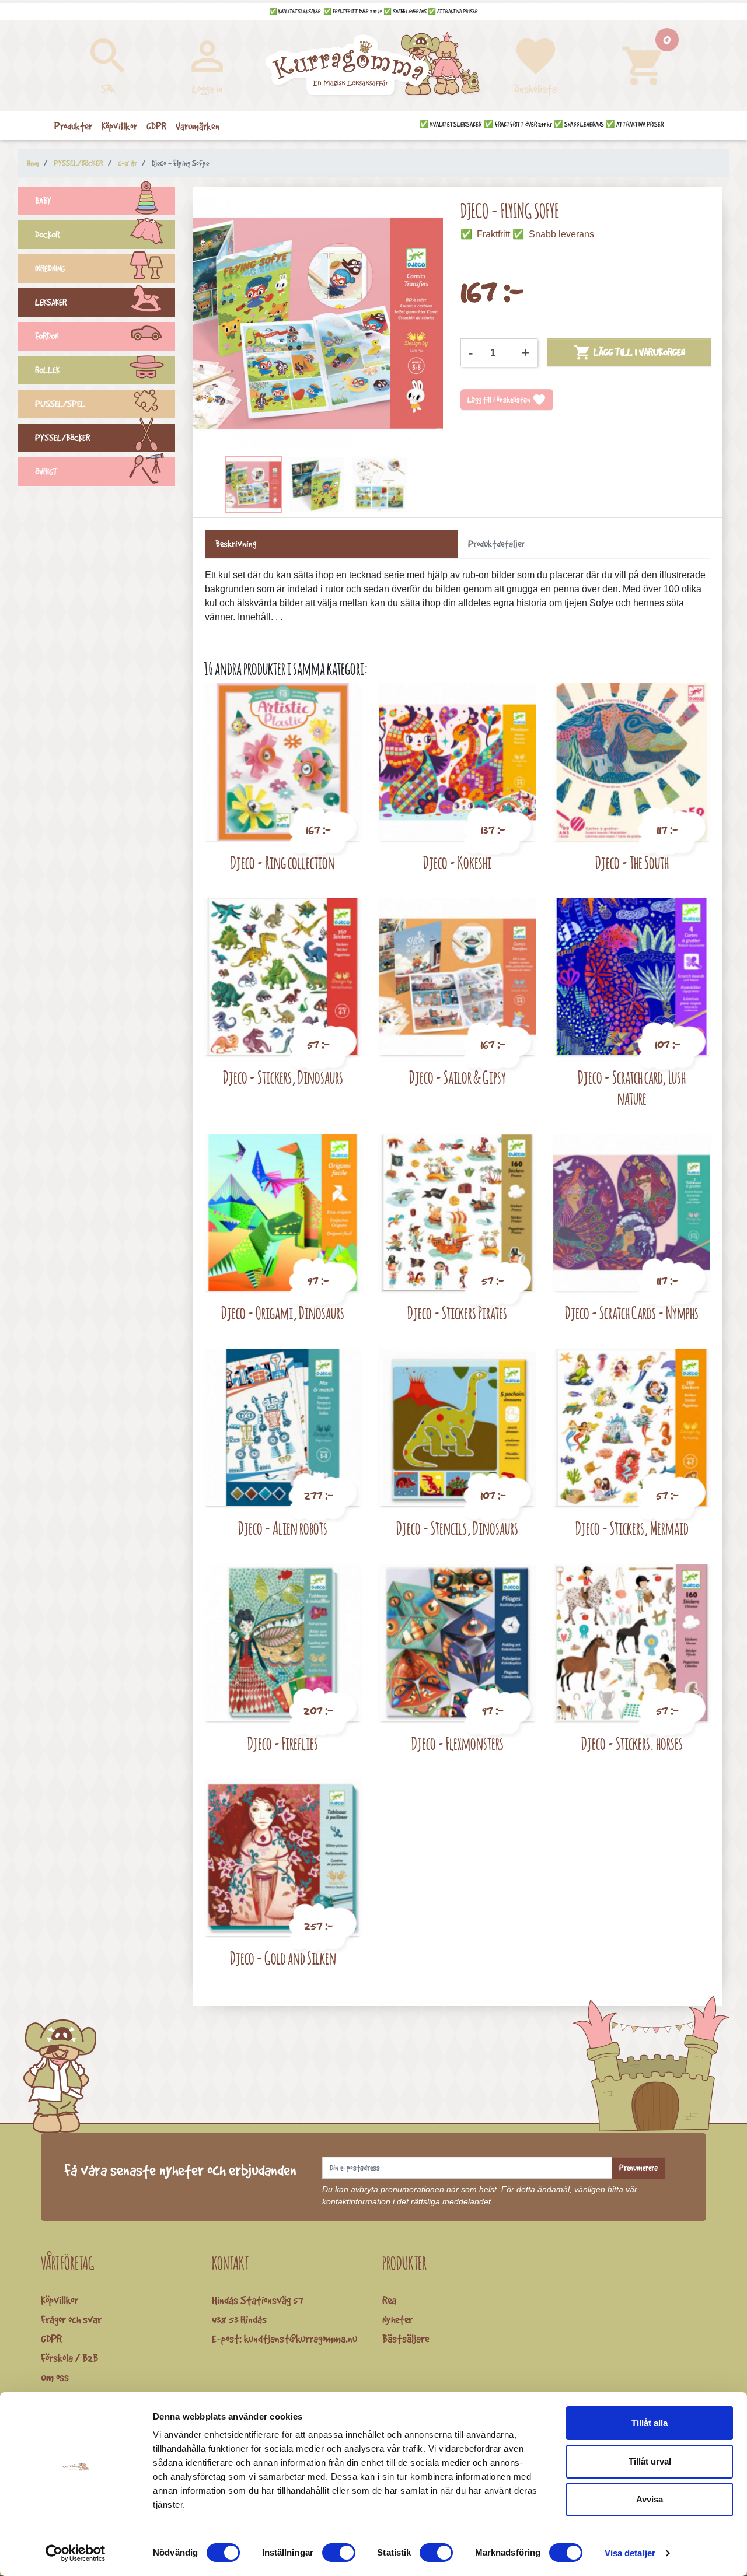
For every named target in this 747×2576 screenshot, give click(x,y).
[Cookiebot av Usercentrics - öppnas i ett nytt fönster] (76, 2553)
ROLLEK (47, 370)
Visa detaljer (630, 2553)
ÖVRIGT (46, 472)
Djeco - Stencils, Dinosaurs (457, 1528)
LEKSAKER (51, 302)
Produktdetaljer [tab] (496, 544)
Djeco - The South (632, 862)
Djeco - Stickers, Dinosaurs (283, 1077)
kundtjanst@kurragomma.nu (301, 2339)
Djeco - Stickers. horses (632, 1743)
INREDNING (50, 269)
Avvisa (650, 2499)
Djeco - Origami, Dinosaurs (283, 1313)
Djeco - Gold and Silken (283, 1958)
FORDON (47, 336)
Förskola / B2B (69, 2358)
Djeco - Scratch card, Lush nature (632, 1088)
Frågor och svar (71, 2319)
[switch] (339, 2553)
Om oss (55, 2377)
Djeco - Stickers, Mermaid (632, 1528)
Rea (389, 2300)
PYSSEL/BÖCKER (62, 438)
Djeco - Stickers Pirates (457, 1313)
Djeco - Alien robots (283, 1528)
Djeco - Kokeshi (457, 862)
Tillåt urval (650, 2461)
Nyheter (397, 2319)
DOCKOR (47, 235)
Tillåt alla (650, 2423)
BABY (43, 201)
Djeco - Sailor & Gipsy (458, 1077)
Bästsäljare (406, 2339)
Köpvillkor (60, 2300)
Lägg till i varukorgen (629, 352)
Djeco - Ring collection (283, 862)
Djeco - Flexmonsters (458, 1743)
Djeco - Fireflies (283, 1743)
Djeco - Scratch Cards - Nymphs (632, 1313)
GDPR (51, 2339)
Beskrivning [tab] (236, 544)
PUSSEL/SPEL (60, 404)
